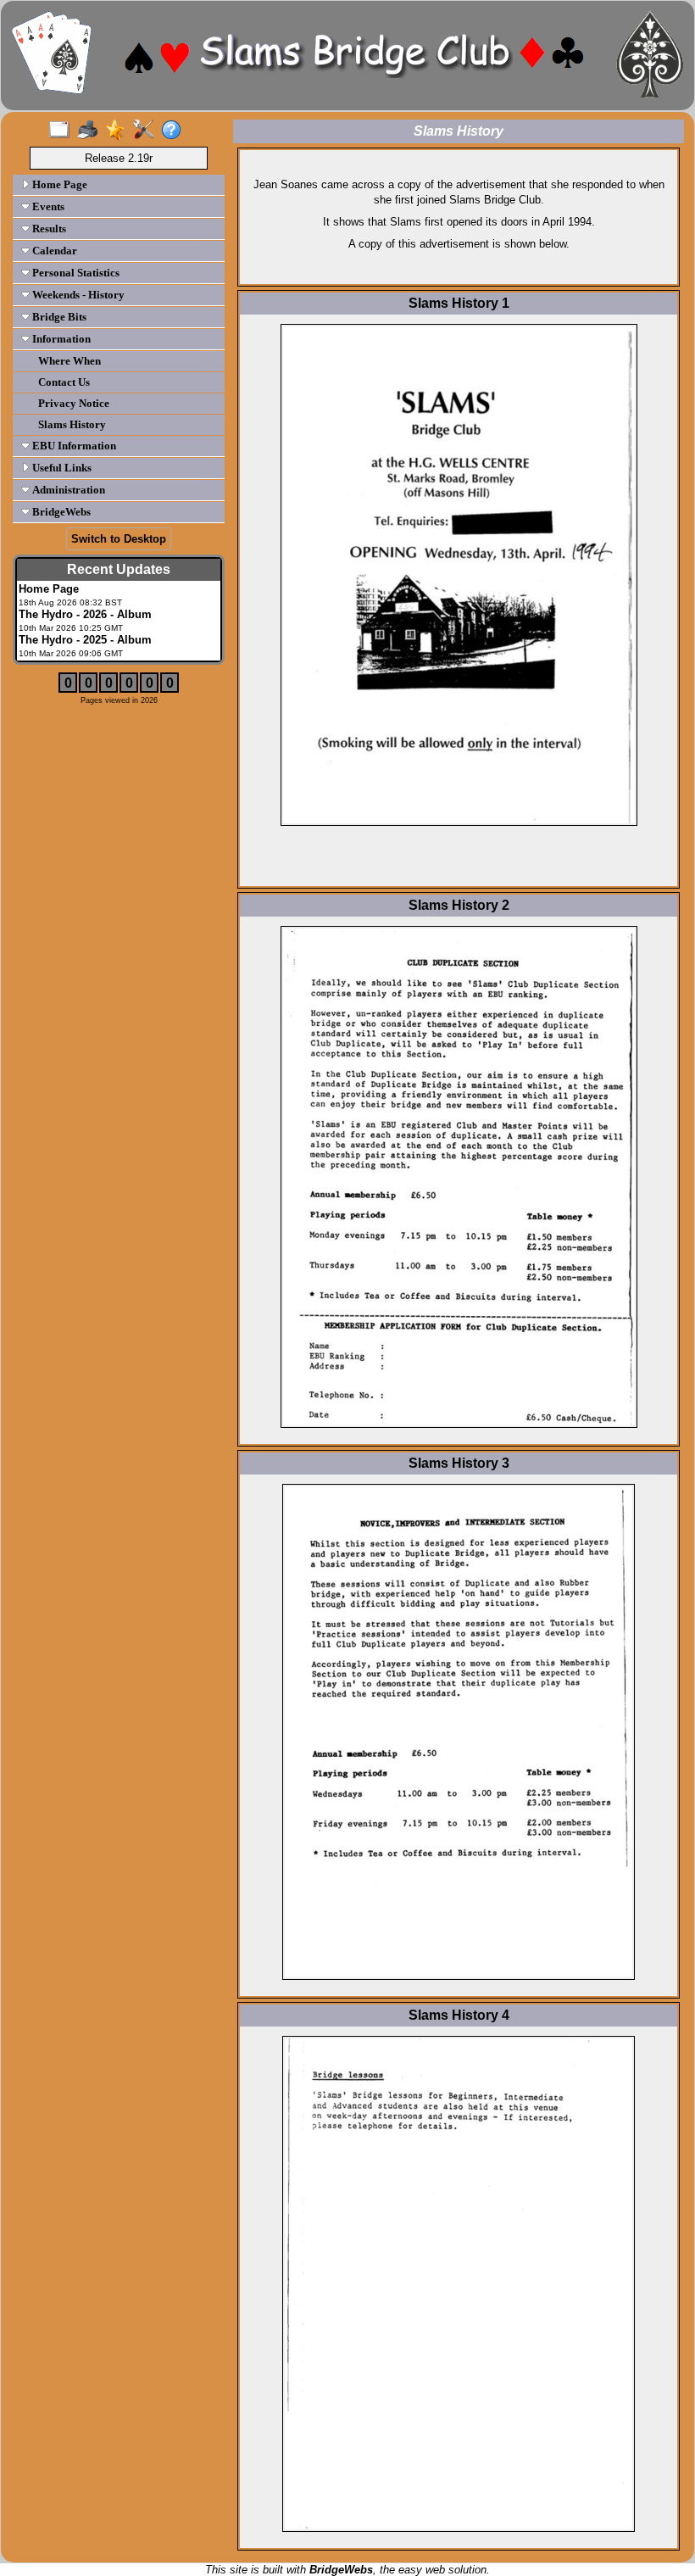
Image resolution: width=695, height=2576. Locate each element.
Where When (69, 361)
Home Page (58, 184)
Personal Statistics (75, 273)
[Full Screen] (63, 131)
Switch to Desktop (119, 539)
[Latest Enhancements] (119, 131)
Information (60, 339)
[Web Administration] (147, 131)
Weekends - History (77, 295)
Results (48, 229)
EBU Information (73, 446)
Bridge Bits (58, 317)
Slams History (72, 424)
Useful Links (61, 468)
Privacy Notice (74, 403)
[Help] (175, 131)
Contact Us (64, 382)
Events (47, 206)
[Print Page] (91, 131)
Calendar (53, 251)
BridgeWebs (60, 512)
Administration (67, 490)
